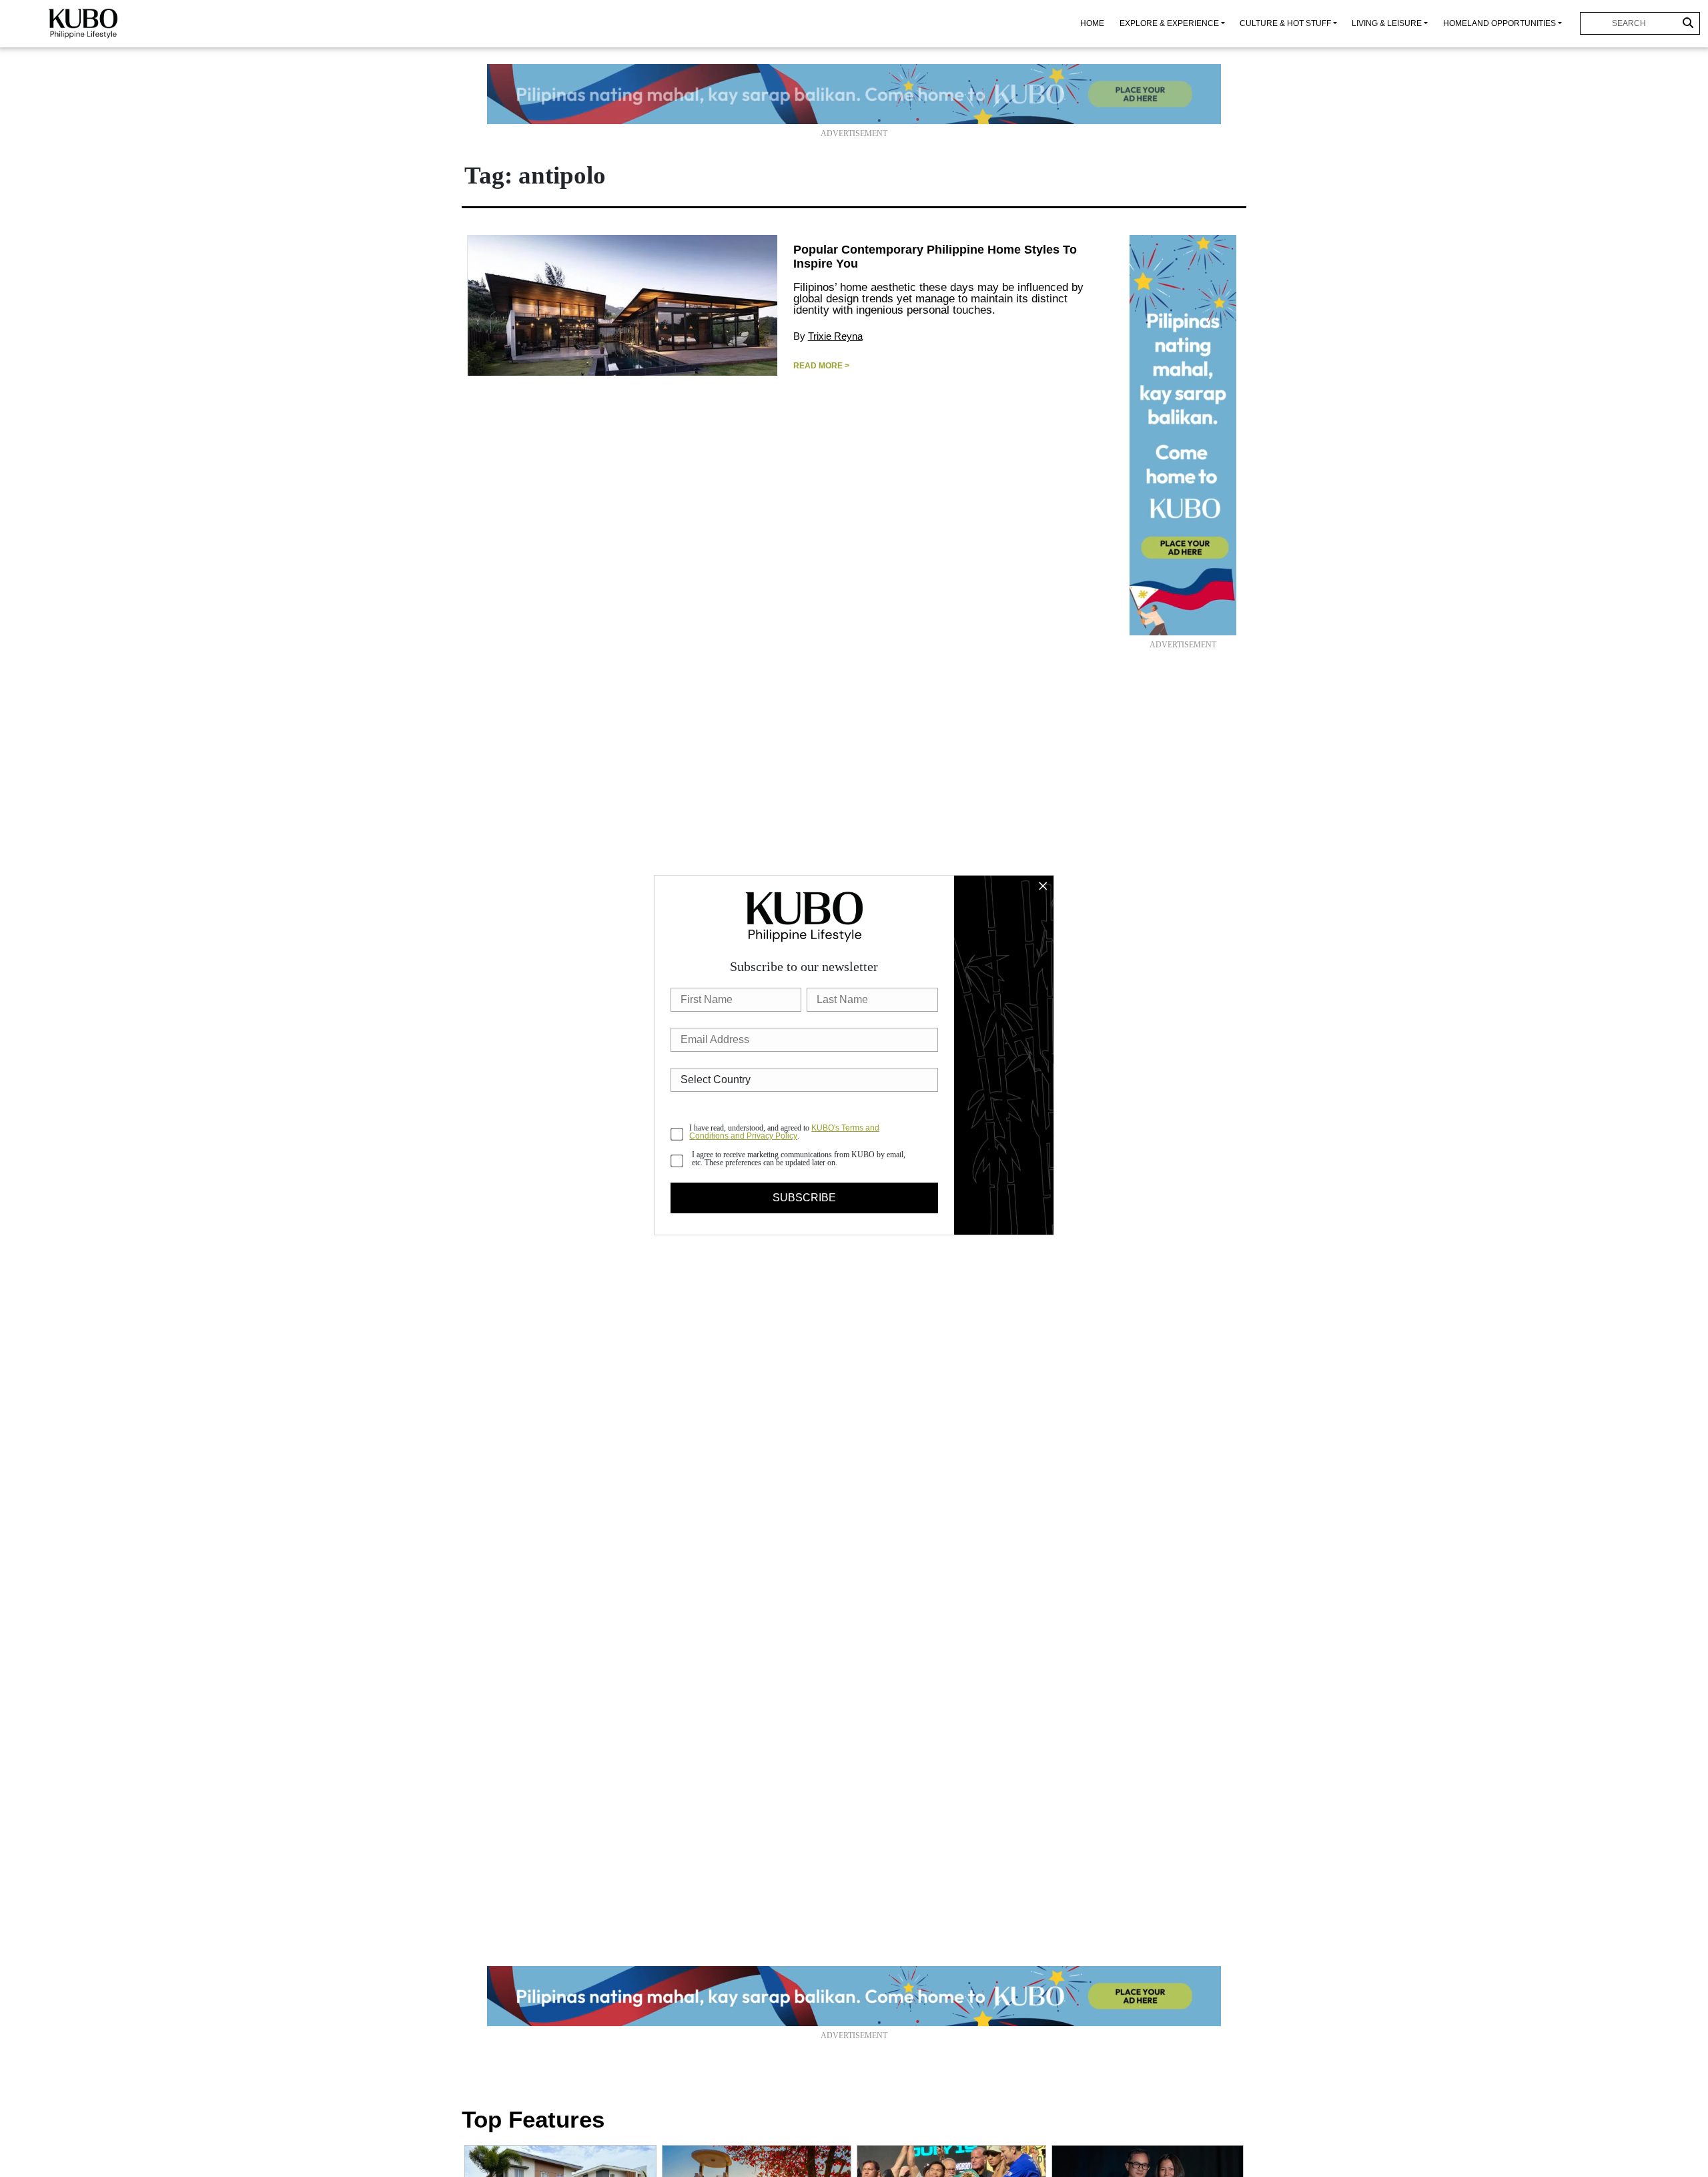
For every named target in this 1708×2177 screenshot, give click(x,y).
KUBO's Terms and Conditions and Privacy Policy (784, 1132)
